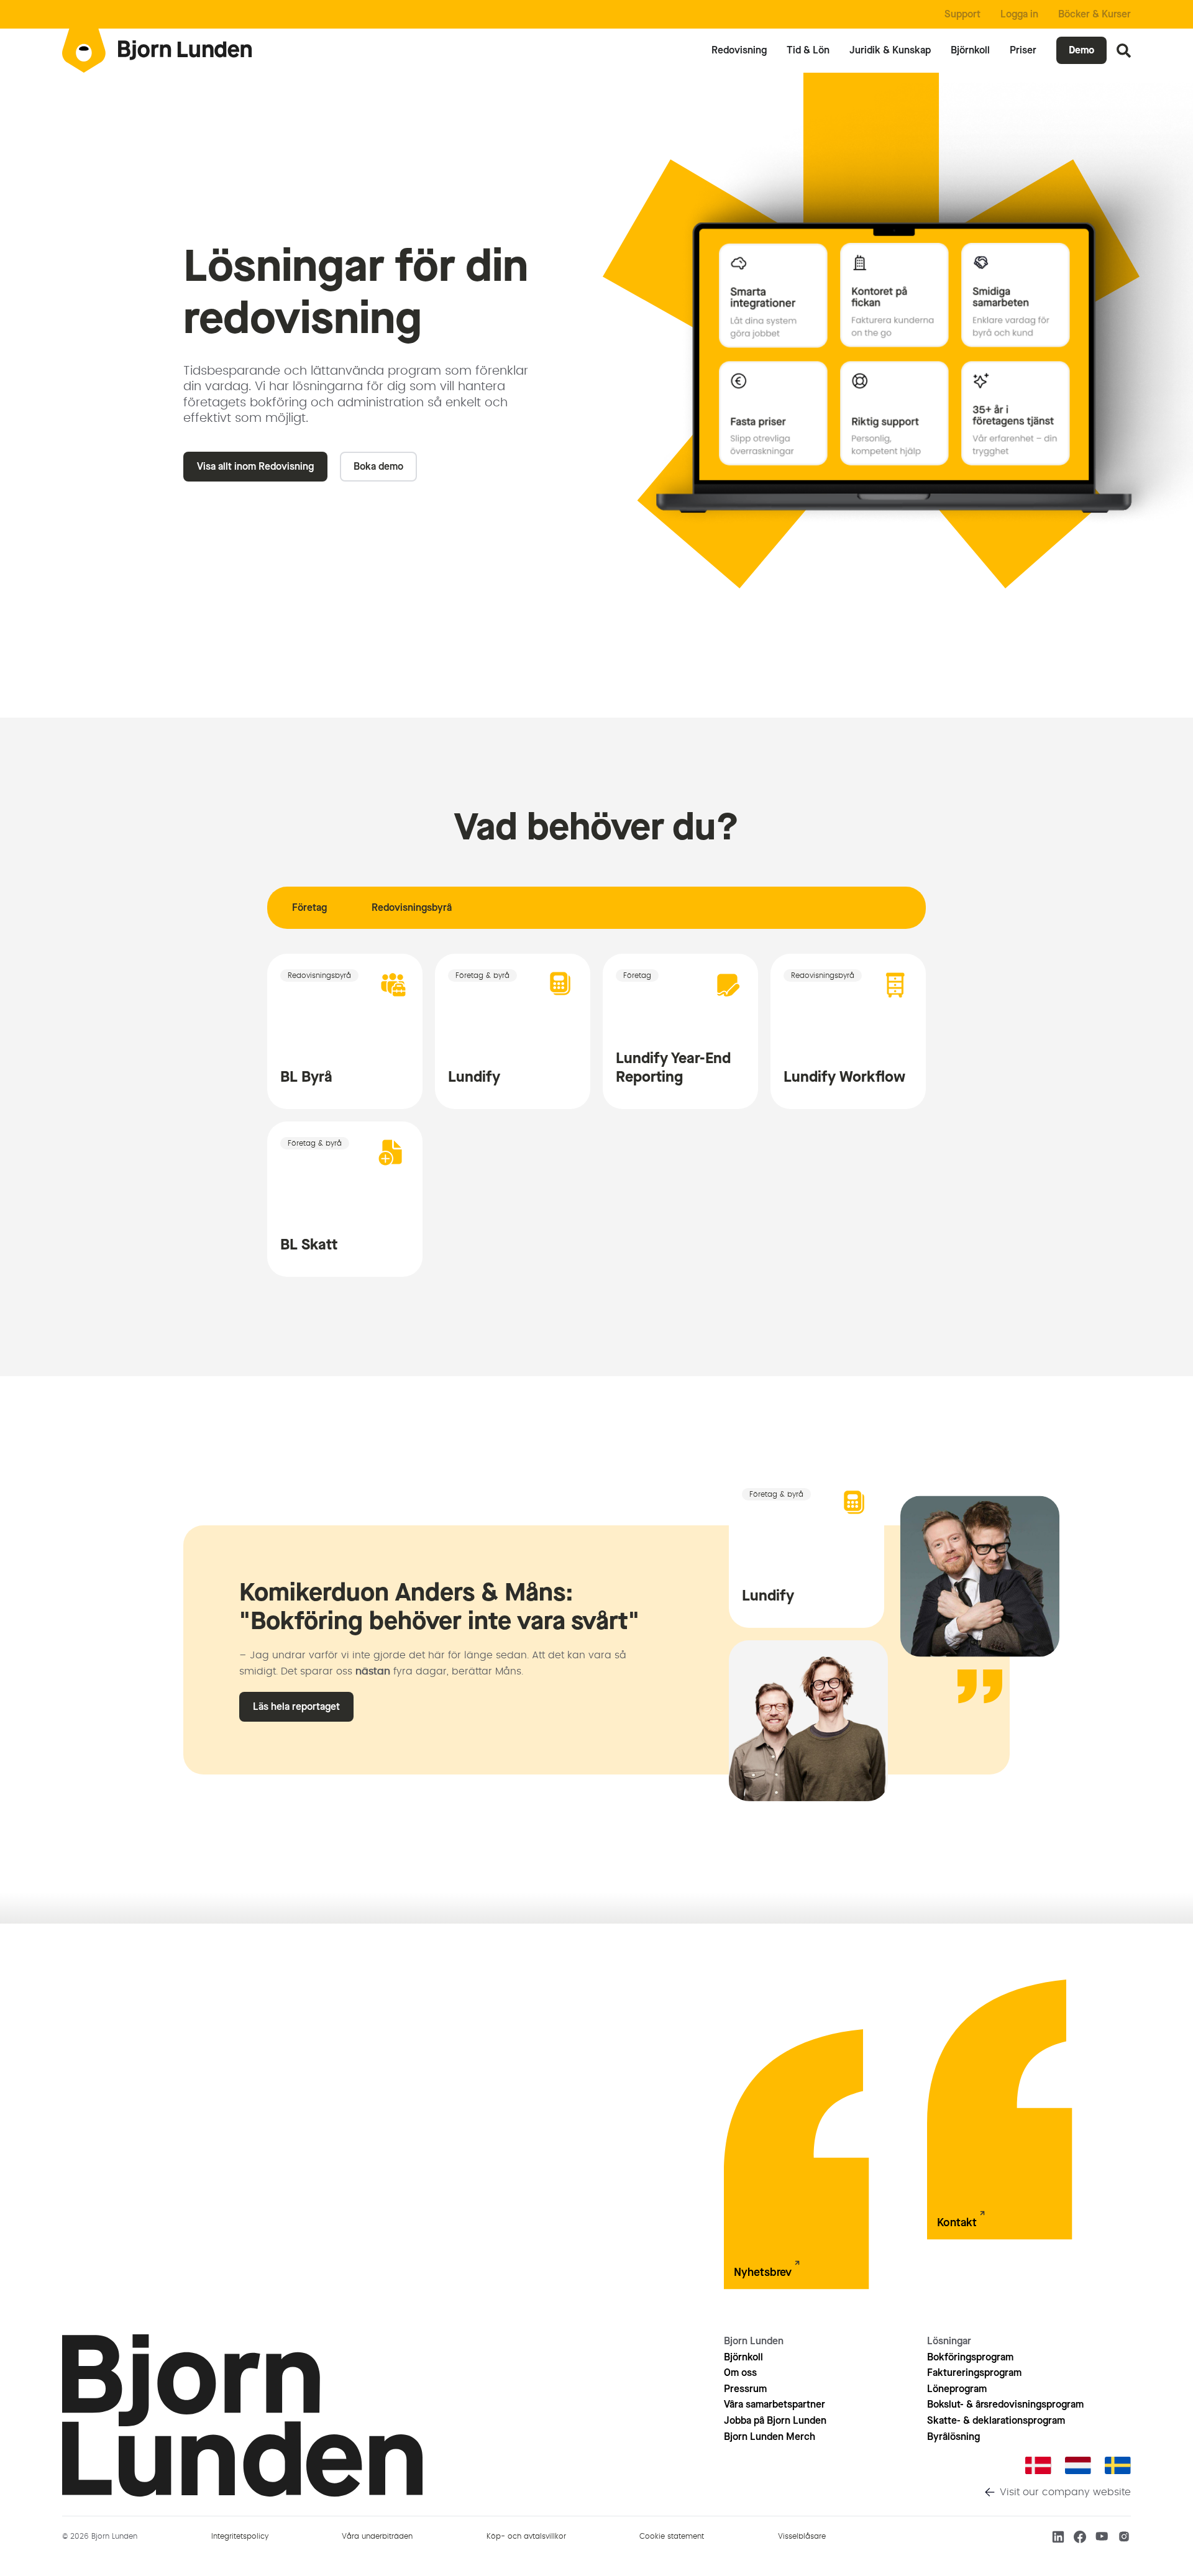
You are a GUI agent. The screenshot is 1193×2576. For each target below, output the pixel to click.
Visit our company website (1065, 2492)
